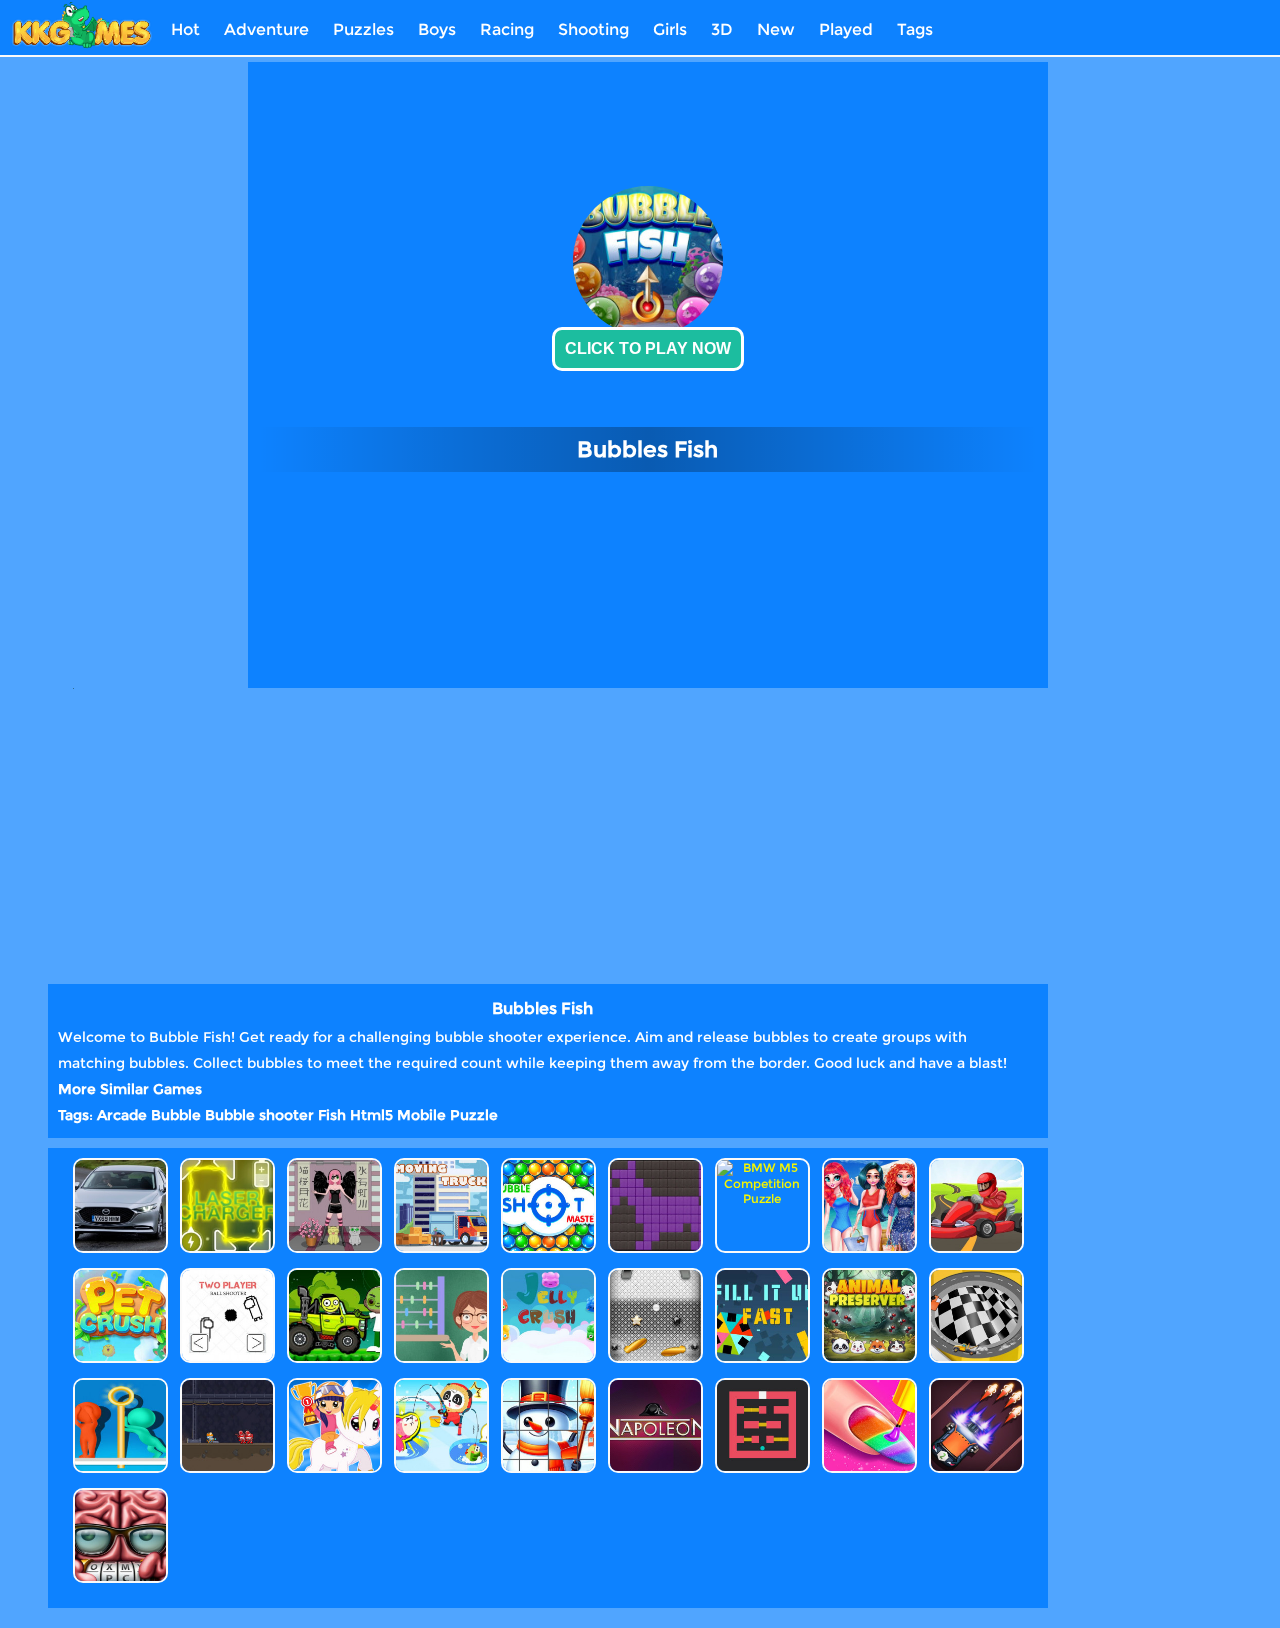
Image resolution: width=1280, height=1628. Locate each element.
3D (722, 29)
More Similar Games (130, 1089)
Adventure (266, 29)
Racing (507, 29)
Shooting (593, 29)
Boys (437, 29)
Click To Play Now (648, 348)
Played (846, 29)
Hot (185, 29)
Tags (915, 29)
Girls (670, 29)
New (776, 29)
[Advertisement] (158, 362)
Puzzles (363, 29)
